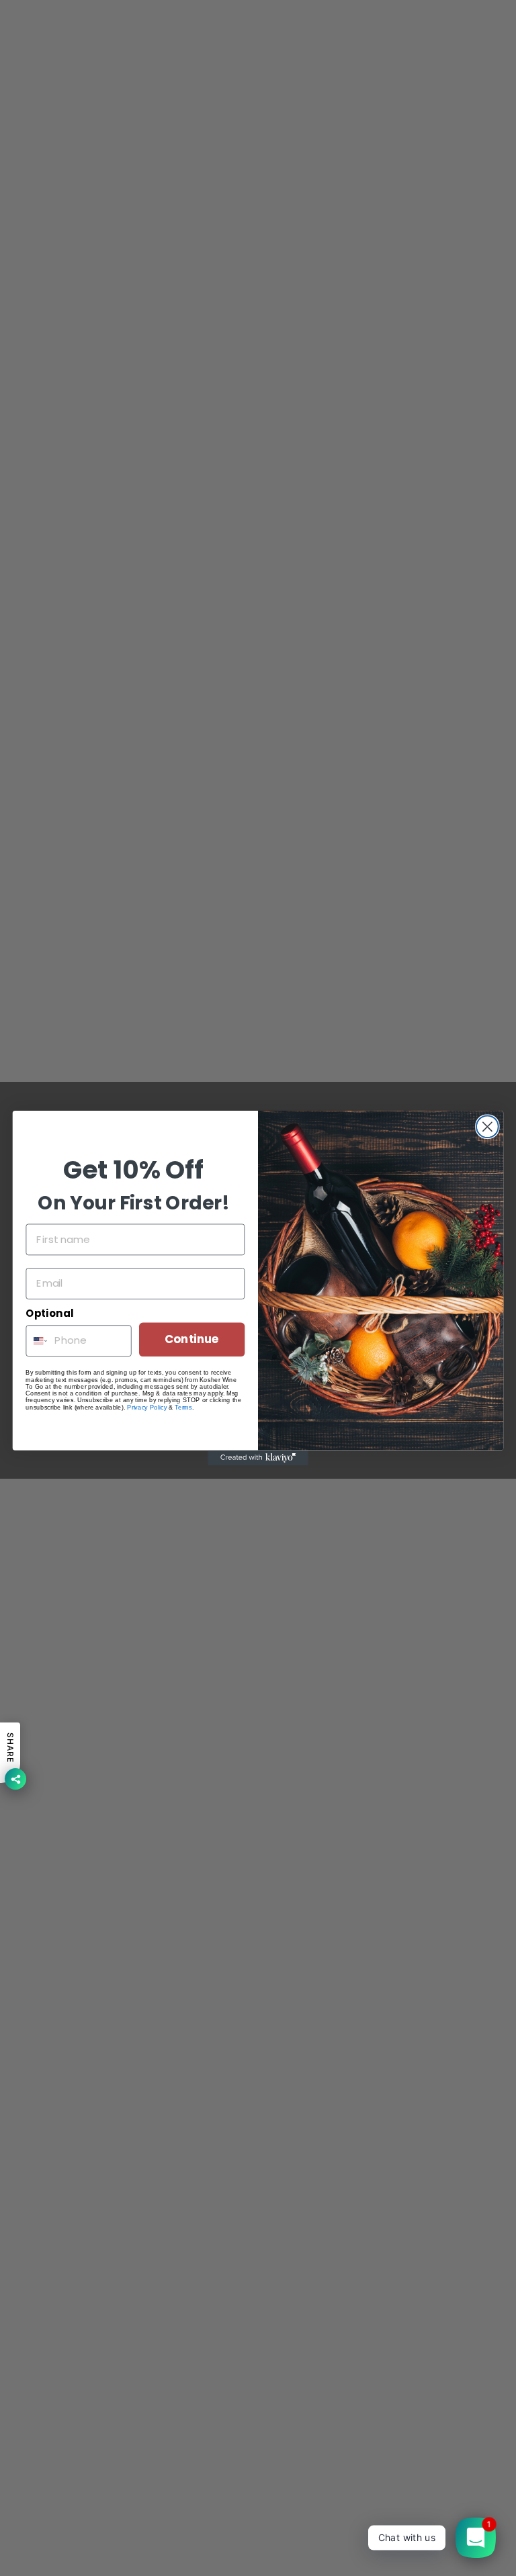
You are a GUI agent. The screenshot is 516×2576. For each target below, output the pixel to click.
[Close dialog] (487, 1126)
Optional (49, 1314)
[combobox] (37, 1341)
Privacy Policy (147, 1407)
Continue (192, 1339)
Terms (183, 1407)
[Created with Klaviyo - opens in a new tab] (258, 1458)
